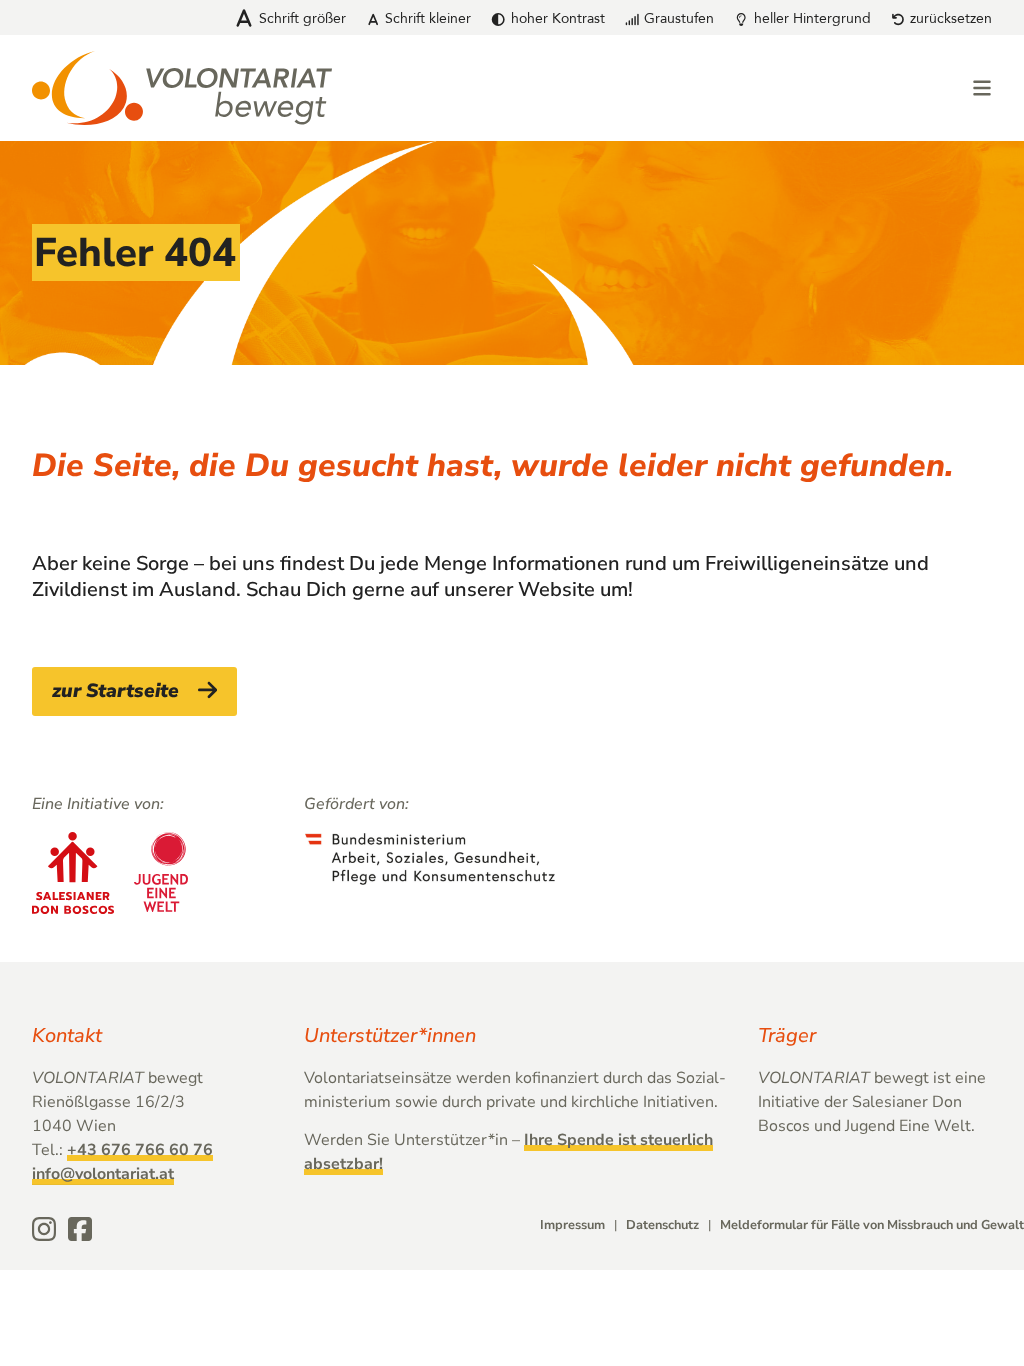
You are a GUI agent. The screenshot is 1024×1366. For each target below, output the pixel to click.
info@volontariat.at (103, 1174)
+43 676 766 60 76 (140, 1150)
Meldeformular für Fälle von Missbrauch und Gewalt (872, 1225)
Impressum (572, 1225)
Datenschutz (662, 1225)
